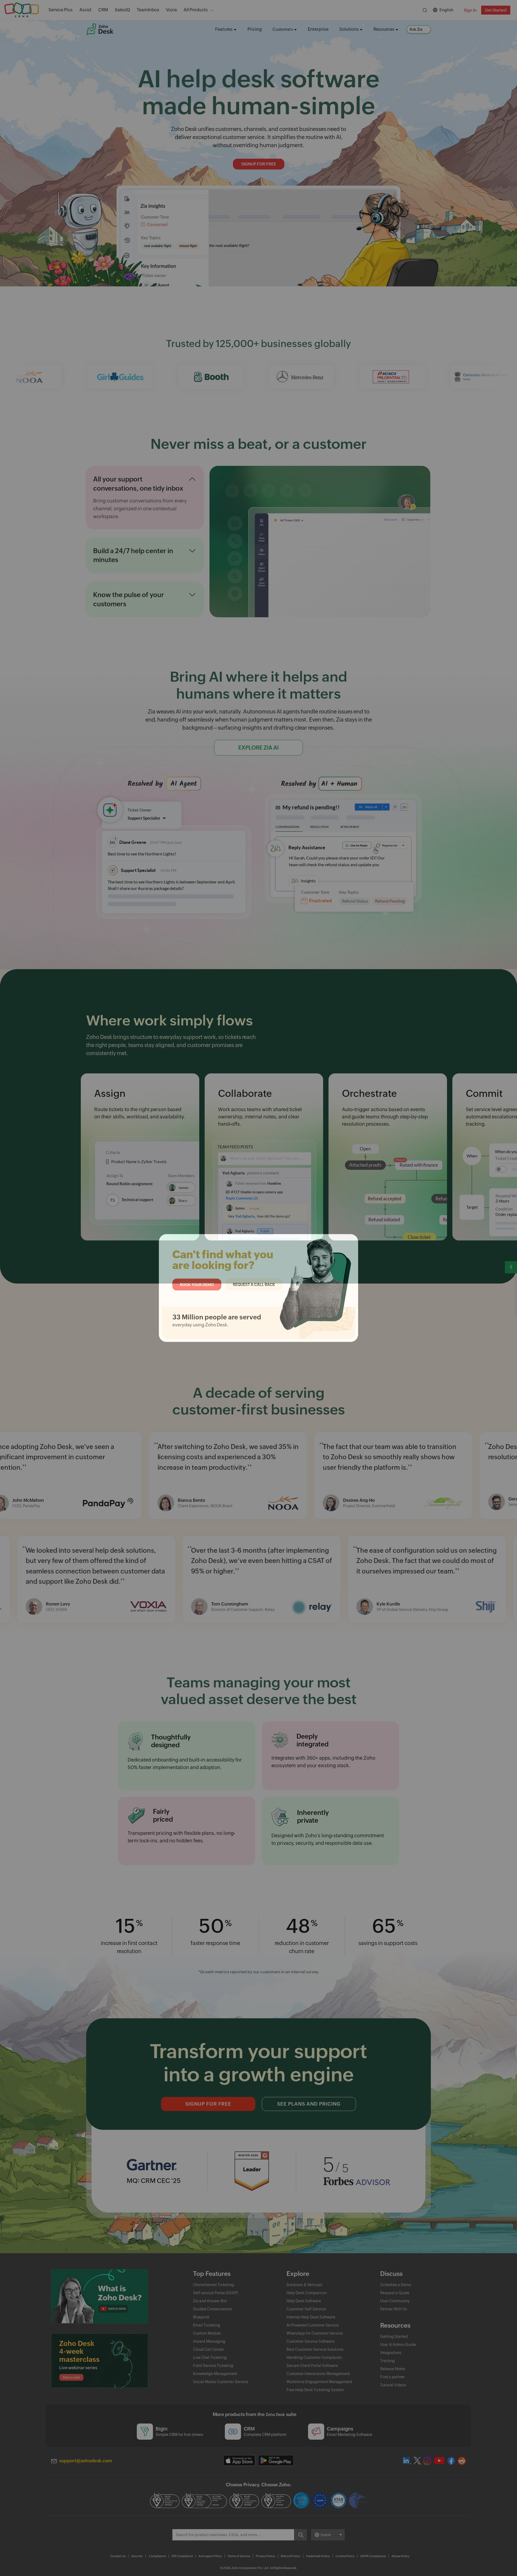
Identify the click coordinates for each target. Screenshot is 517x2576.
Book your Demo (197, 1284)
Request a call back (254, 1284)
